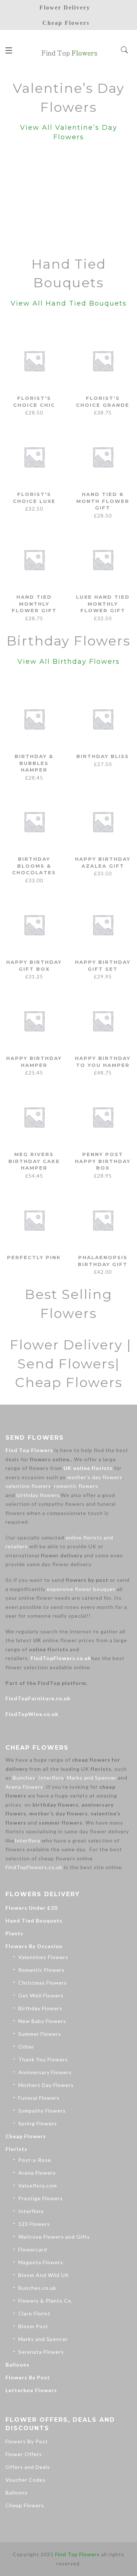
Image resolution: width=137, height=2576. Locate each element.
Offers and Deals (28, 2467)
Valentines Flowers (43, 1957)
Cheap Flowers (26, 2136)
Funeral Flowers (39, 2098)
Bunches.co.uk (37, 2288)
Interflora (51, 1778)
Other (26, 2047)
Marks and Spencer (92, 1778)
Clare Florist (34, 2313)
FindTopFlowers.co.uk (61, 1658)
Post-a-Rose (35, 2160)
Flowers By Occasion (34, 1946)
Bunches (24, 1778)
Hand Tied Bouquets (34, 1920)
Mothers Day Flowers (46, 2085)
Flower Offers (24, 2454)
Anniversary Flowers (45, 2072)
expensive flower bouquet (81, 1589)
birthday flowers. (39, 1495)
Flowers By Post (28, 2377)
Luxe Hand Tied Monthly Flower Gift (103, 604)
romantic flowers (76, 1486)
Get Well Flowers (41, 1995)
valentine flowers (28, 1486)
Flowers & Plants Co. (45, 2301)
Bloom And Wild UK (44, 2275)
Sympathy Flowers (42, 2111)
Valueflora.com (38, 2185)
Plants (14, 1933)
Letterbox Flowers (31, 2390)
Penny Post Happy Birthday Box (103, 1161)
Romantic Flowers (41, 1970)
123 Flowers (34, 2224)
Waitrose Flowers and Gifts (54, 2237)
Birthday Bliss (103, 756)
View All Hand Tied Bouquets (69, 303)
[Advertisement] (68, 201)
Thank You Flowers (43, 2059)
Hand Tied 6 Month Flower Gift (103, 501)
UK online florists (88, 1468)
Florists (16, 2149)
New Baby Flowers (42, 2021)
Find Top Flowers (29, 1450)
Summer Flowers (40, 2034)
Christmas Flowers (43, 1983)
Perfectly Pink (34, 1257)
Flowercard (33, 2249)
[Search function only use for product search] (125, 50)
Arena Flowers (24, 1787)
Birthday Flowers (40, 2008)
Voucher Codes (26, 2480)
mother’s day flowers (95, 1477)
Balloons (18, 2365)
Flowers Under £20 (31, 1908)
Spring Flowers (38, 2123)
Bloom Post (33, 2326)
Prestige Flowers (41, 2198)
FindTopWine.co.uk (32, 1714)
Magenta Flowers (41, 2262)
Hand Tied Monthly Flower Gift (34, 604)
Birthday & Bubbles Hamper (34, 763)
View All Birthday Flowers (69, 662)
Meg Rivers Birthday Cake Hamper (34, 1161)
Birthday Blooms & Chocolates (34, 866)
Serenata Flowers (41, 2352)
